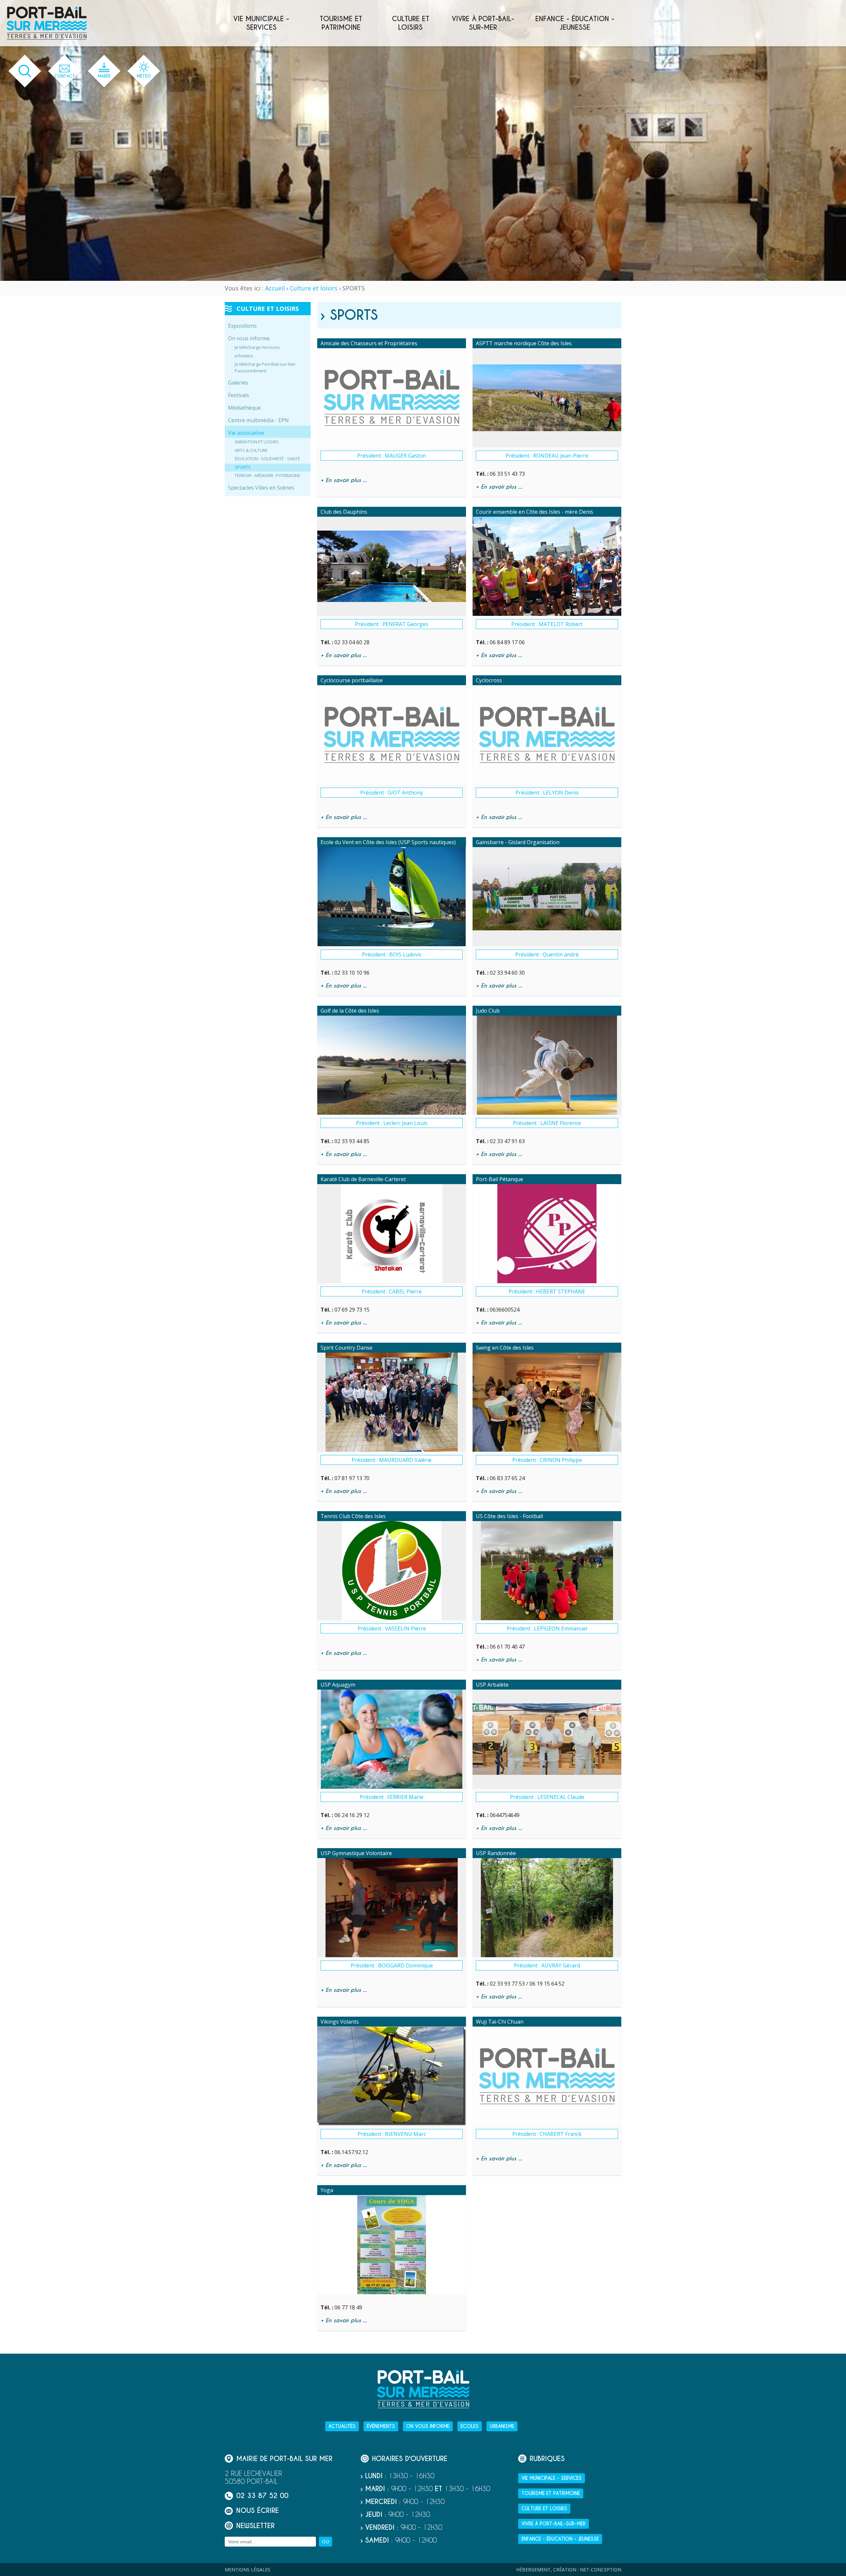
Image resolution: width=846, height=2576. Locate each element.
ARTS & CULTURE (251, 450)
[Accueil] (47, 23)
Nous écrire (258, 2511)
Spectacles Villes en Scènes (261, 488)
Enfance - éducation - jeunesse (575, 23)
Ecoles (470, 2426)
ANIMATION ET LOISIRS (257, 442)
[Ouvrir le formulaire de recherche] (25, 71)
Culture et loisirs (411, 23)
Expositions (242, 326)
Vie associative (246, 433)
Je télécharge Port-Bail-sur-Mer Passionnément (265, 367)
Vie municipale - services (261, 23)
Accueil (275, 288)
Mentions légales (248, 2570)
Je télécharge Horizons (257, 347)
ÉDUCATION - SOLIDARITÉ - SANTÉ (267, 459)
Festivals (239, 395)
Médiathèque (244, 408)
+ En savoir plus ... (344, 480)
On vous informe (249, 338)
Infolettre (244, 356)
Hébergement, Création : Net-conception (569, 2570)
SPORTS (243, 467)
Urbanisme (502, 2426)
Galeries (238, 383)
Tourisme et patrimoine (341, 23)
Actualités (342, 2426)
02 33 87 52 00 (262, 2496)
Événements (381, 2426)
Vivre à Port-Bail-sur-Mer (483, 23)
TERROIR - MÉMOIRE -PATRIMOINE (268, 475)
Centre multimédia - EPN (258, 420)
